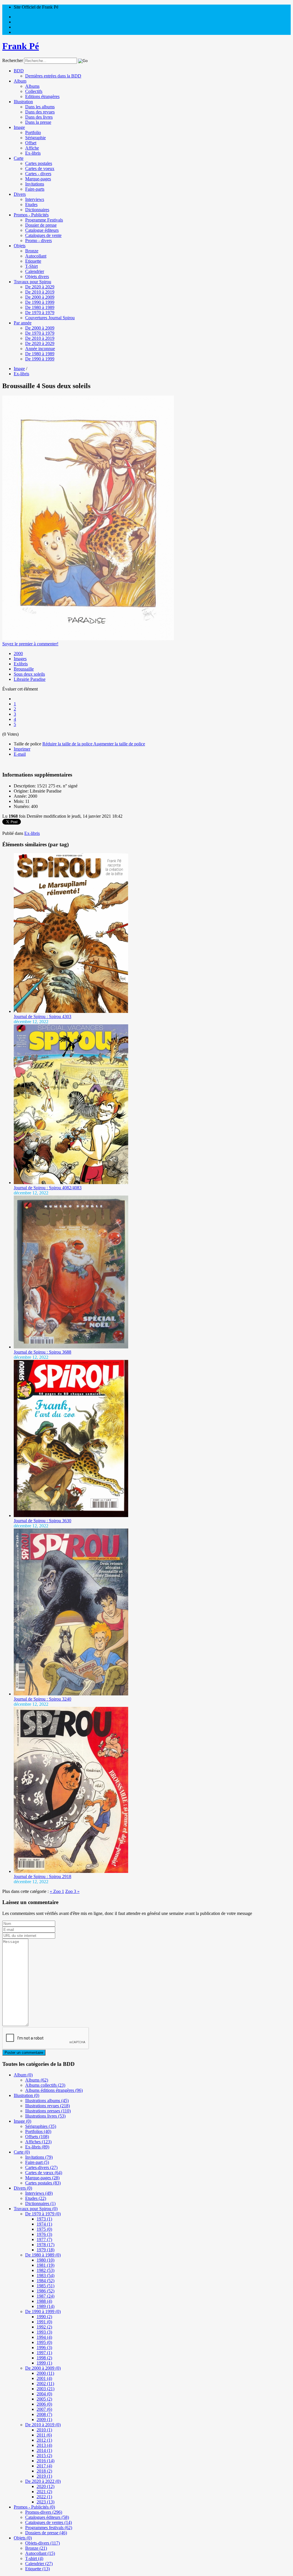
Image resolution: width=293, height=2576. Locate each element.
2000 (18, 654)
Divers (20, 194)
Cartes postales (39, 163)
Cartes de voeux (40, 168)
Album (20, 81)
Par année (23, 323)
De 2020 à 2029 (40, 287)
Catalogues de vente (43, 235)
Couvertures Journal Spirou (50, 318)
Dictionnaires (37, 210)
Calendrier (35, 271)
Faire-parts (35, 189)
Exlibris (21, 664)
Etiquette (33, 261)
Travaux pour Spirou (32, 282)
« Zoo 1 (57, 1891)
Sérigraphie (35, 138)
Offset (31, 143)
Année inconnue (40, 349)
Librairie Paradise (30, 679)
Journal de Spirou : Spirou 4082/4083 (48, 1188)
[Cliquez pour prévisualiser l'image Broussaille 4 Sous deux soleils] (88, 639)
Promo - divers (38, 241)
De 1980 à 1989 (40, 307)
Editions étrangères (42, 96)
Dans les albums (40, 107)
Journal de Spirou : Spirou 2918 (42, 1876)
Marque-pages (38, 179)
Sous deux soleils (29, 674)
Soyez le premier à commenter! (30, 644)
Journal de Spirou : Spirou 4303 (42, 1016)
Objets (20, 246)
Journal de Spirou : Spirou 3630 (42, 1521)
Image (19, 127)
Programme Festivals (44, 220)
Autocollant (36, 256)
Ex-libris (33, 153)
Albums (32, 86)
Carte (19, 158)
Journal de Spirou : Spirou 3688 (42, 1352)
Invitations (35, 184)
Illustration (23, 102)
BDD (19, 71)
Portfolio (33, 132)
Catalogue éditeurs (42, 230)
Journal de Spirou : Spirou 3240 (42, 1699)
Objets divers (37, 277)
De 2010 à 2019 (40, 292)
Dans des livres (39, 117)
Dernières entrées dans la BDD (53, 76)
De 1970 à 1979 (40, 313)
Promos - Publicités (31, 215)
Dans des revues (40, 112)
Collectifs (34, 91)
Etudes (31, 204)
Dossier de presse (41, 225)
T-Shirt (31, 266)
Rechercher (13, 60)
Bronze (32, 251)
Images (20, 659)
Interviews (35, 199)
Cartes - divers (38, 174)
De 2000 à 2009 (40, 297)
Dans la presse (38, 122)
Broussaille (24, 669)
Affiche (32, 148)
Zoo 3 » (72, 1891)
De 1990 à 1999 (40, 302)
